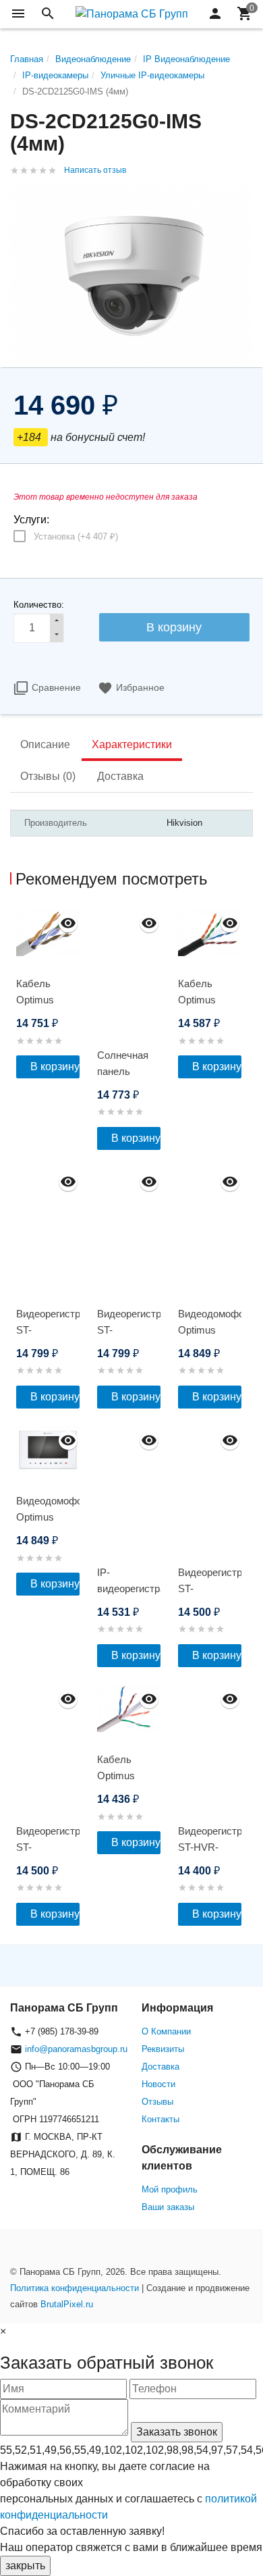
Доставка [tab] (120, 776)
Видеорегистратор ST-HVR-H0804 (210, 1847)
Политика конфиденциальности (75, 2288)
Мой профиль (170, 2189)
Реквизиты (163, 2049)
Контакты (160, 2119)
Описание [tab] (45, 744)
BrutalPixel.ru (67, 2304)
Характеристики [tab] (132, 744)
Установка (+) (76, 536)
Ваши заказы (168, 2207)
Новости (158, 2084)
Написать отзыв (95, 170)
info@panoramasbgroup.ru (76, 2049)
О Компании (166, 2031)
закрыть (25, 2566)
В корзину (55, 1067)
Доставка (160, 2067)
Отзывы (157, 2102)
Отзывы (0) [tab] (48, 776)
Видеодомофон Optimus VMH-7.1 (48, 1517)
